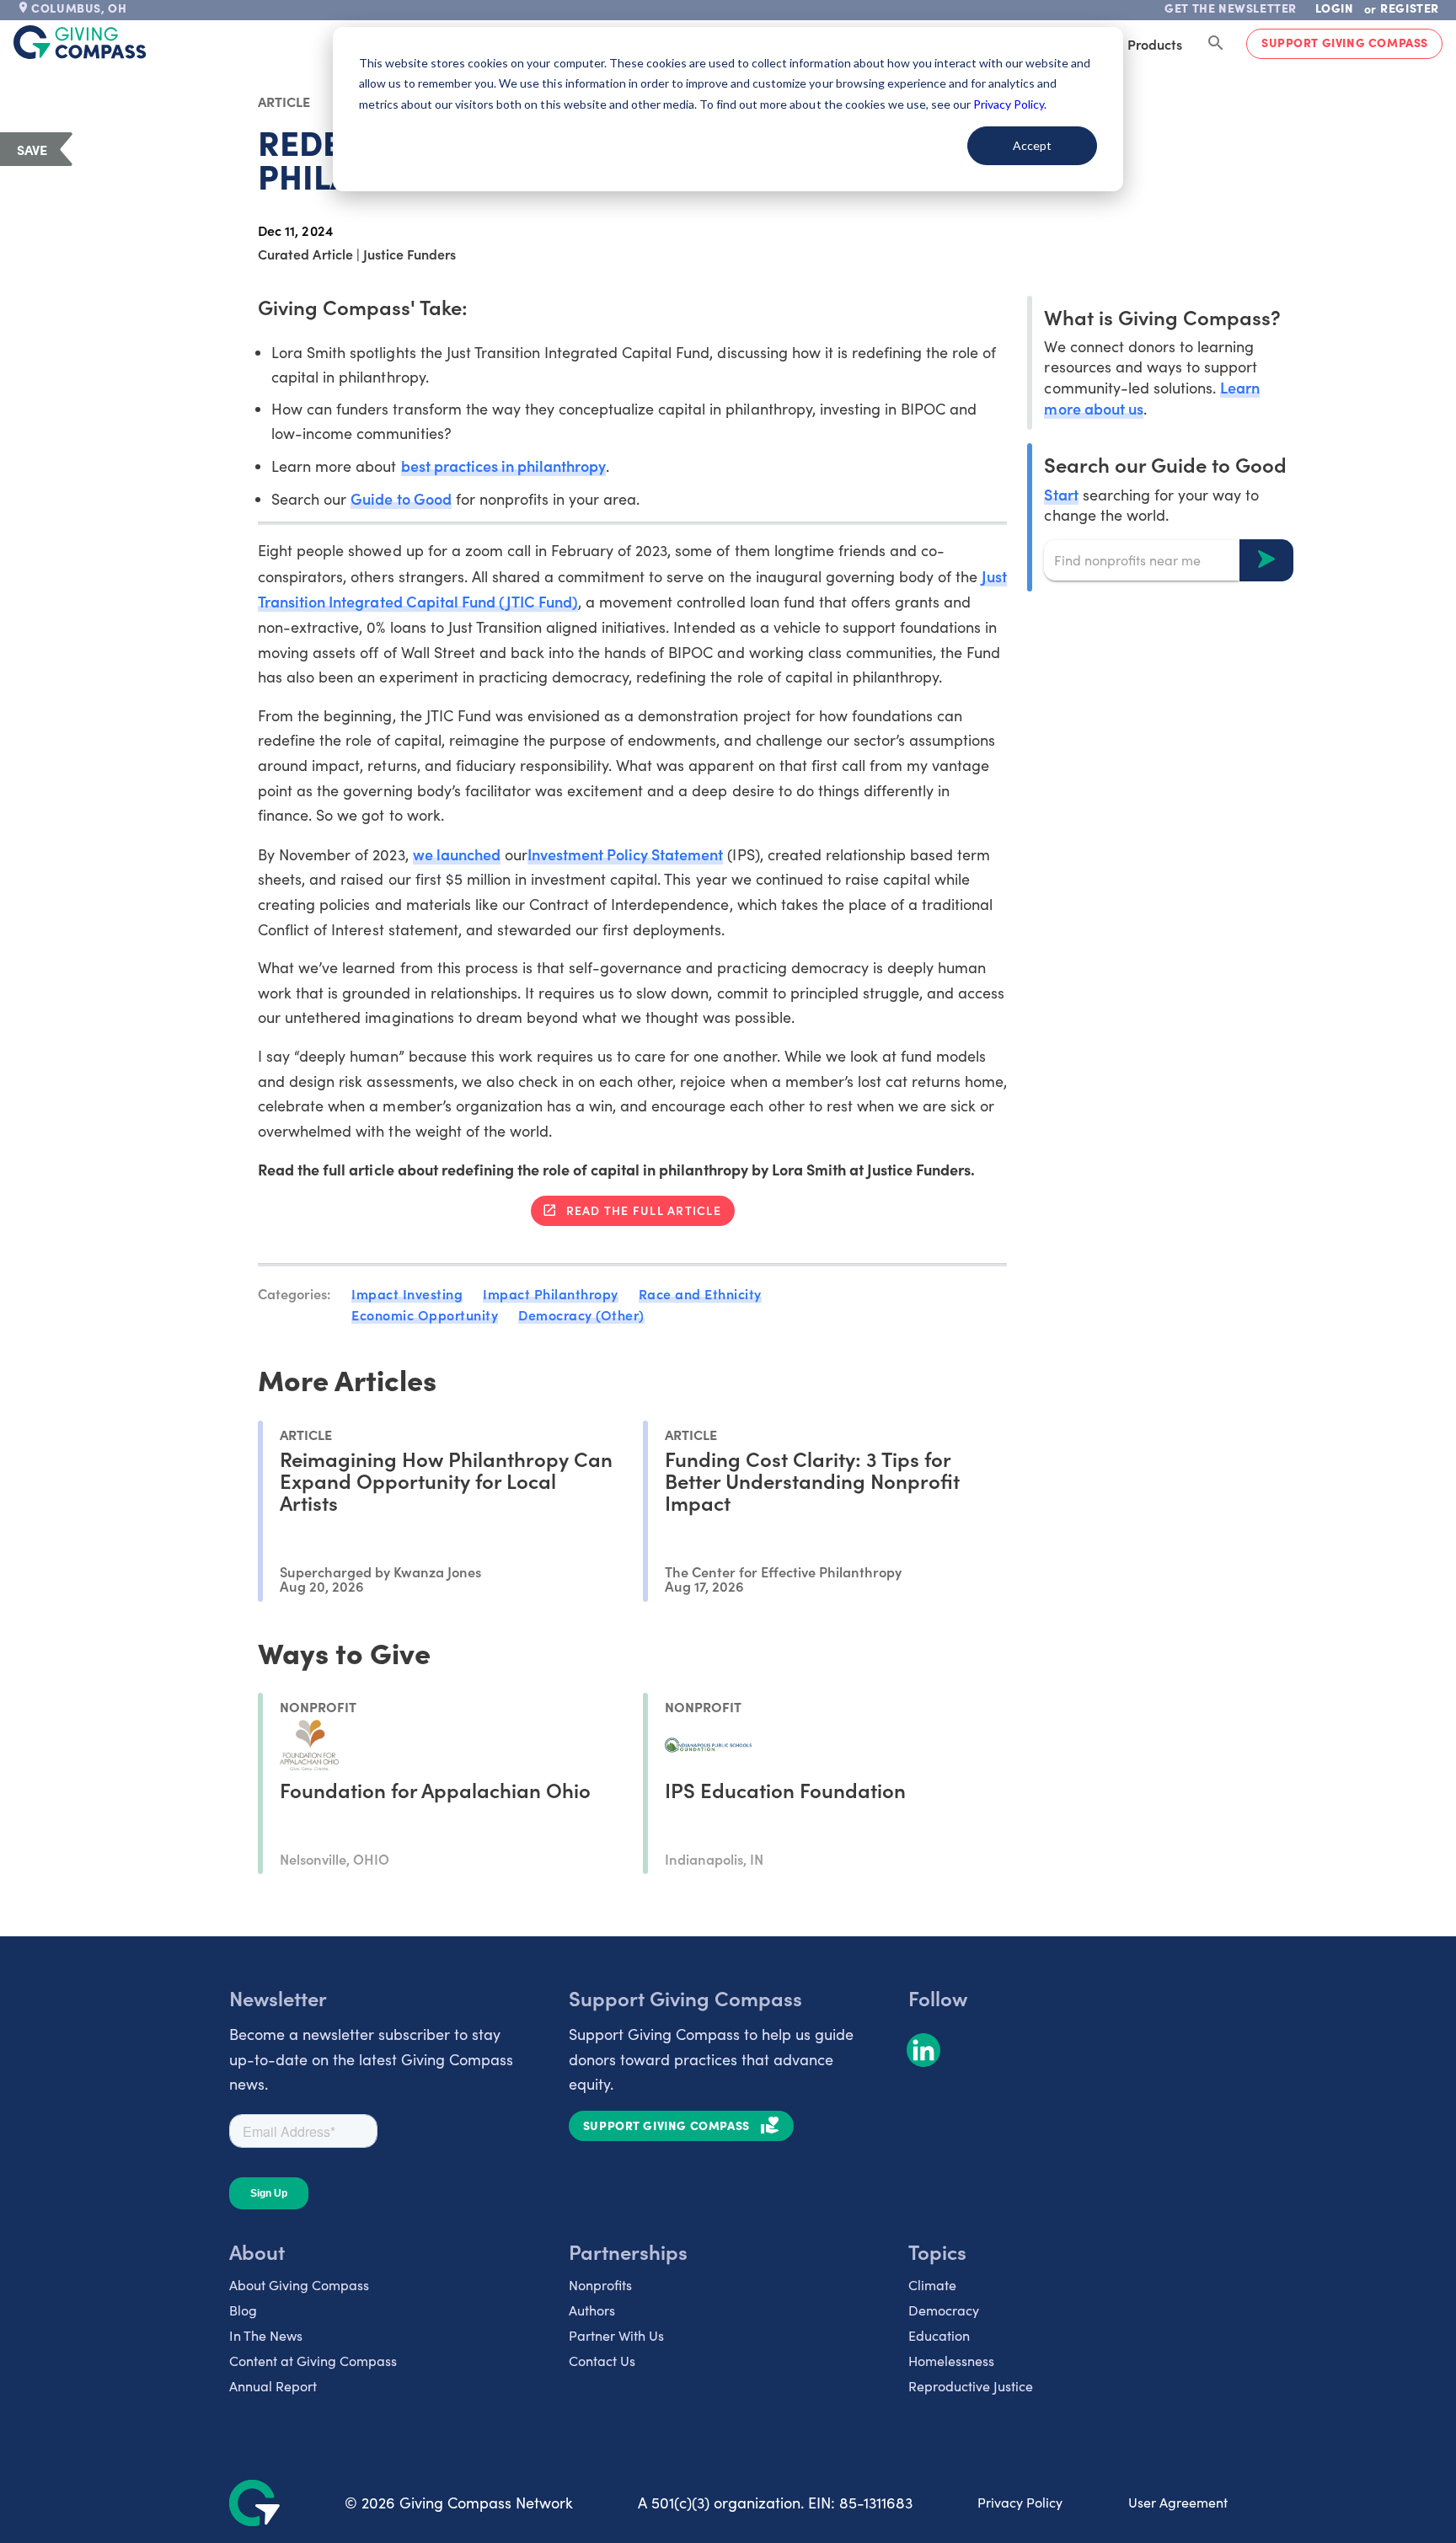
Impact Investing (407, 1293)
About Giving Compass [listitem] (299, 2285)
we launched (457, 854)
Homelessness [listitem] (951, 2361)
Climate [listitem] (932, 2285)
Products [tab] (1155, 44)
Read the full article (644, 1210)
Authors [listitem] (592, 2310)
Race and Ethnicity (700, 1293)
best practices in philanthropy (504, 466)
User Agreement (1178, 2502)
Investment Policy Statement (626, 854)
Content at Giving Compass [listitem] (313, 2361)
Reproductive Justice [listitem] (971, 2386)
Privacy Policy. (1010, 104)
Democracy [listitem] (944, 2310)
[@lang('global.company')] (80, 42)
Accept (1032, 145)
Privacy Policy (1020, 2502)
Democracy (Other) (581, 1314)
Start (1061, 493)
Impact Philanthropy (551, 1293)
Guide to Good (401, 498)
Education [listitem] (939, 2335)
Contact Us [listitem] (602, 2361)
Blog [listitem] (243, 2310)
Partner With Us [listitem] (616, 2335)
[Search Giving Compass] (1216, 44)
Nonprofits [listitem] (600, 2285)
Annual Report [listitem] (273, 2386)
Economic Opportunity (425, 1314)
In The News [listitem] (266, 2335)
